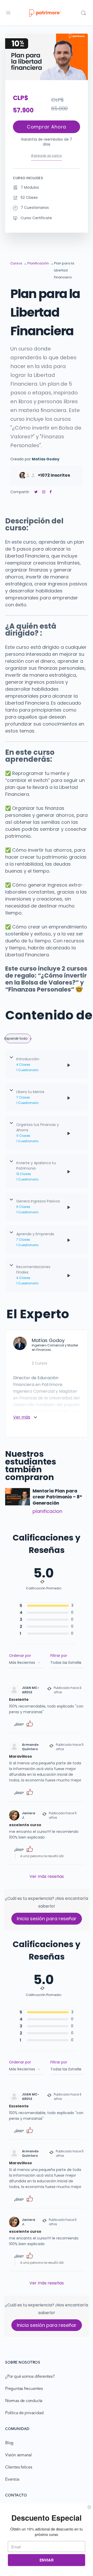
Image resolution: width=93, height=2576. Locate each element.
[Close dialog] (89, 2507)
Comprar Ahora (47, 127)
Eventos (12, 2480)
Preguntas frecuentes (24, 2389)
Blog (9, 2443)
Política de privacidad (24, 2413)
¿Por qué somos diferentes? (30, 2377)
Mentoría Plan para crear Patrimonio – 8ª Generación (57, 1497)
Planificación (38, 263)
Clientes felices (19, 2467)
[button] (30, 1723)
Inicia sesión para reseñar (47, 1919)
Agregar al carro (46, 155)
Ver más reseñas (47, 1876)
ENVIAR (47, 2560)
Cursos (16, 263)
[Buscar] (83, 13)
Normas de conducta (24, 2401)
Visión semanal (18, 2455)
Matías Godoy (46, 459)
